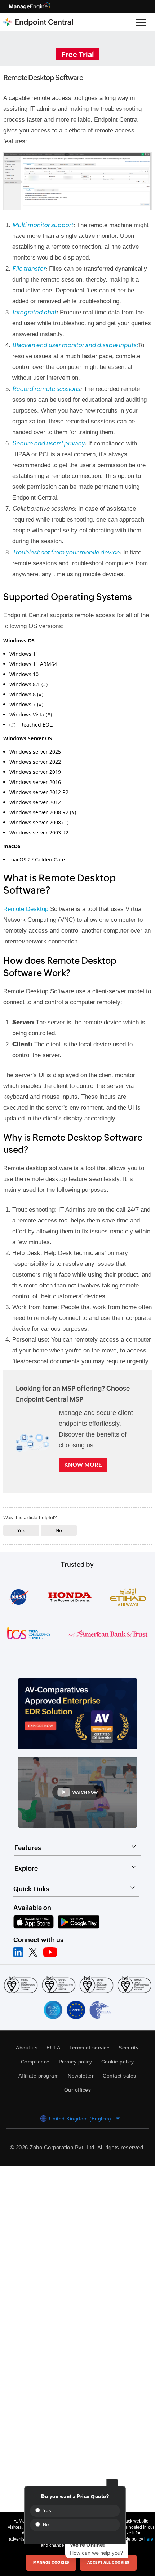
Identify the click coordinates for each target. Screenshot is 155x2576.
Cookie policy (119, 2069)
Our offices (77, 2097)
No (45, 2525)
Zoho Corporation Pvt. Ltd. (75, 2154)
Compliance (34, 2069)
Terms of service (89, 2054)
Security (129, 2054)
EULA (53, 2054)
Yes (46, 2510)
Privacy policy (76, 2069)
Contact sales (122, 2083)
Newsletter (82, 2083)
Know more (83, 1472)
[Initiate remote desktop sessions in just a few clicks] (78, 181)
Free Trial (77, 54)
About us (26, 2054)
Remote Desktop (27, 906)
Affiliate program (37, 2083)
